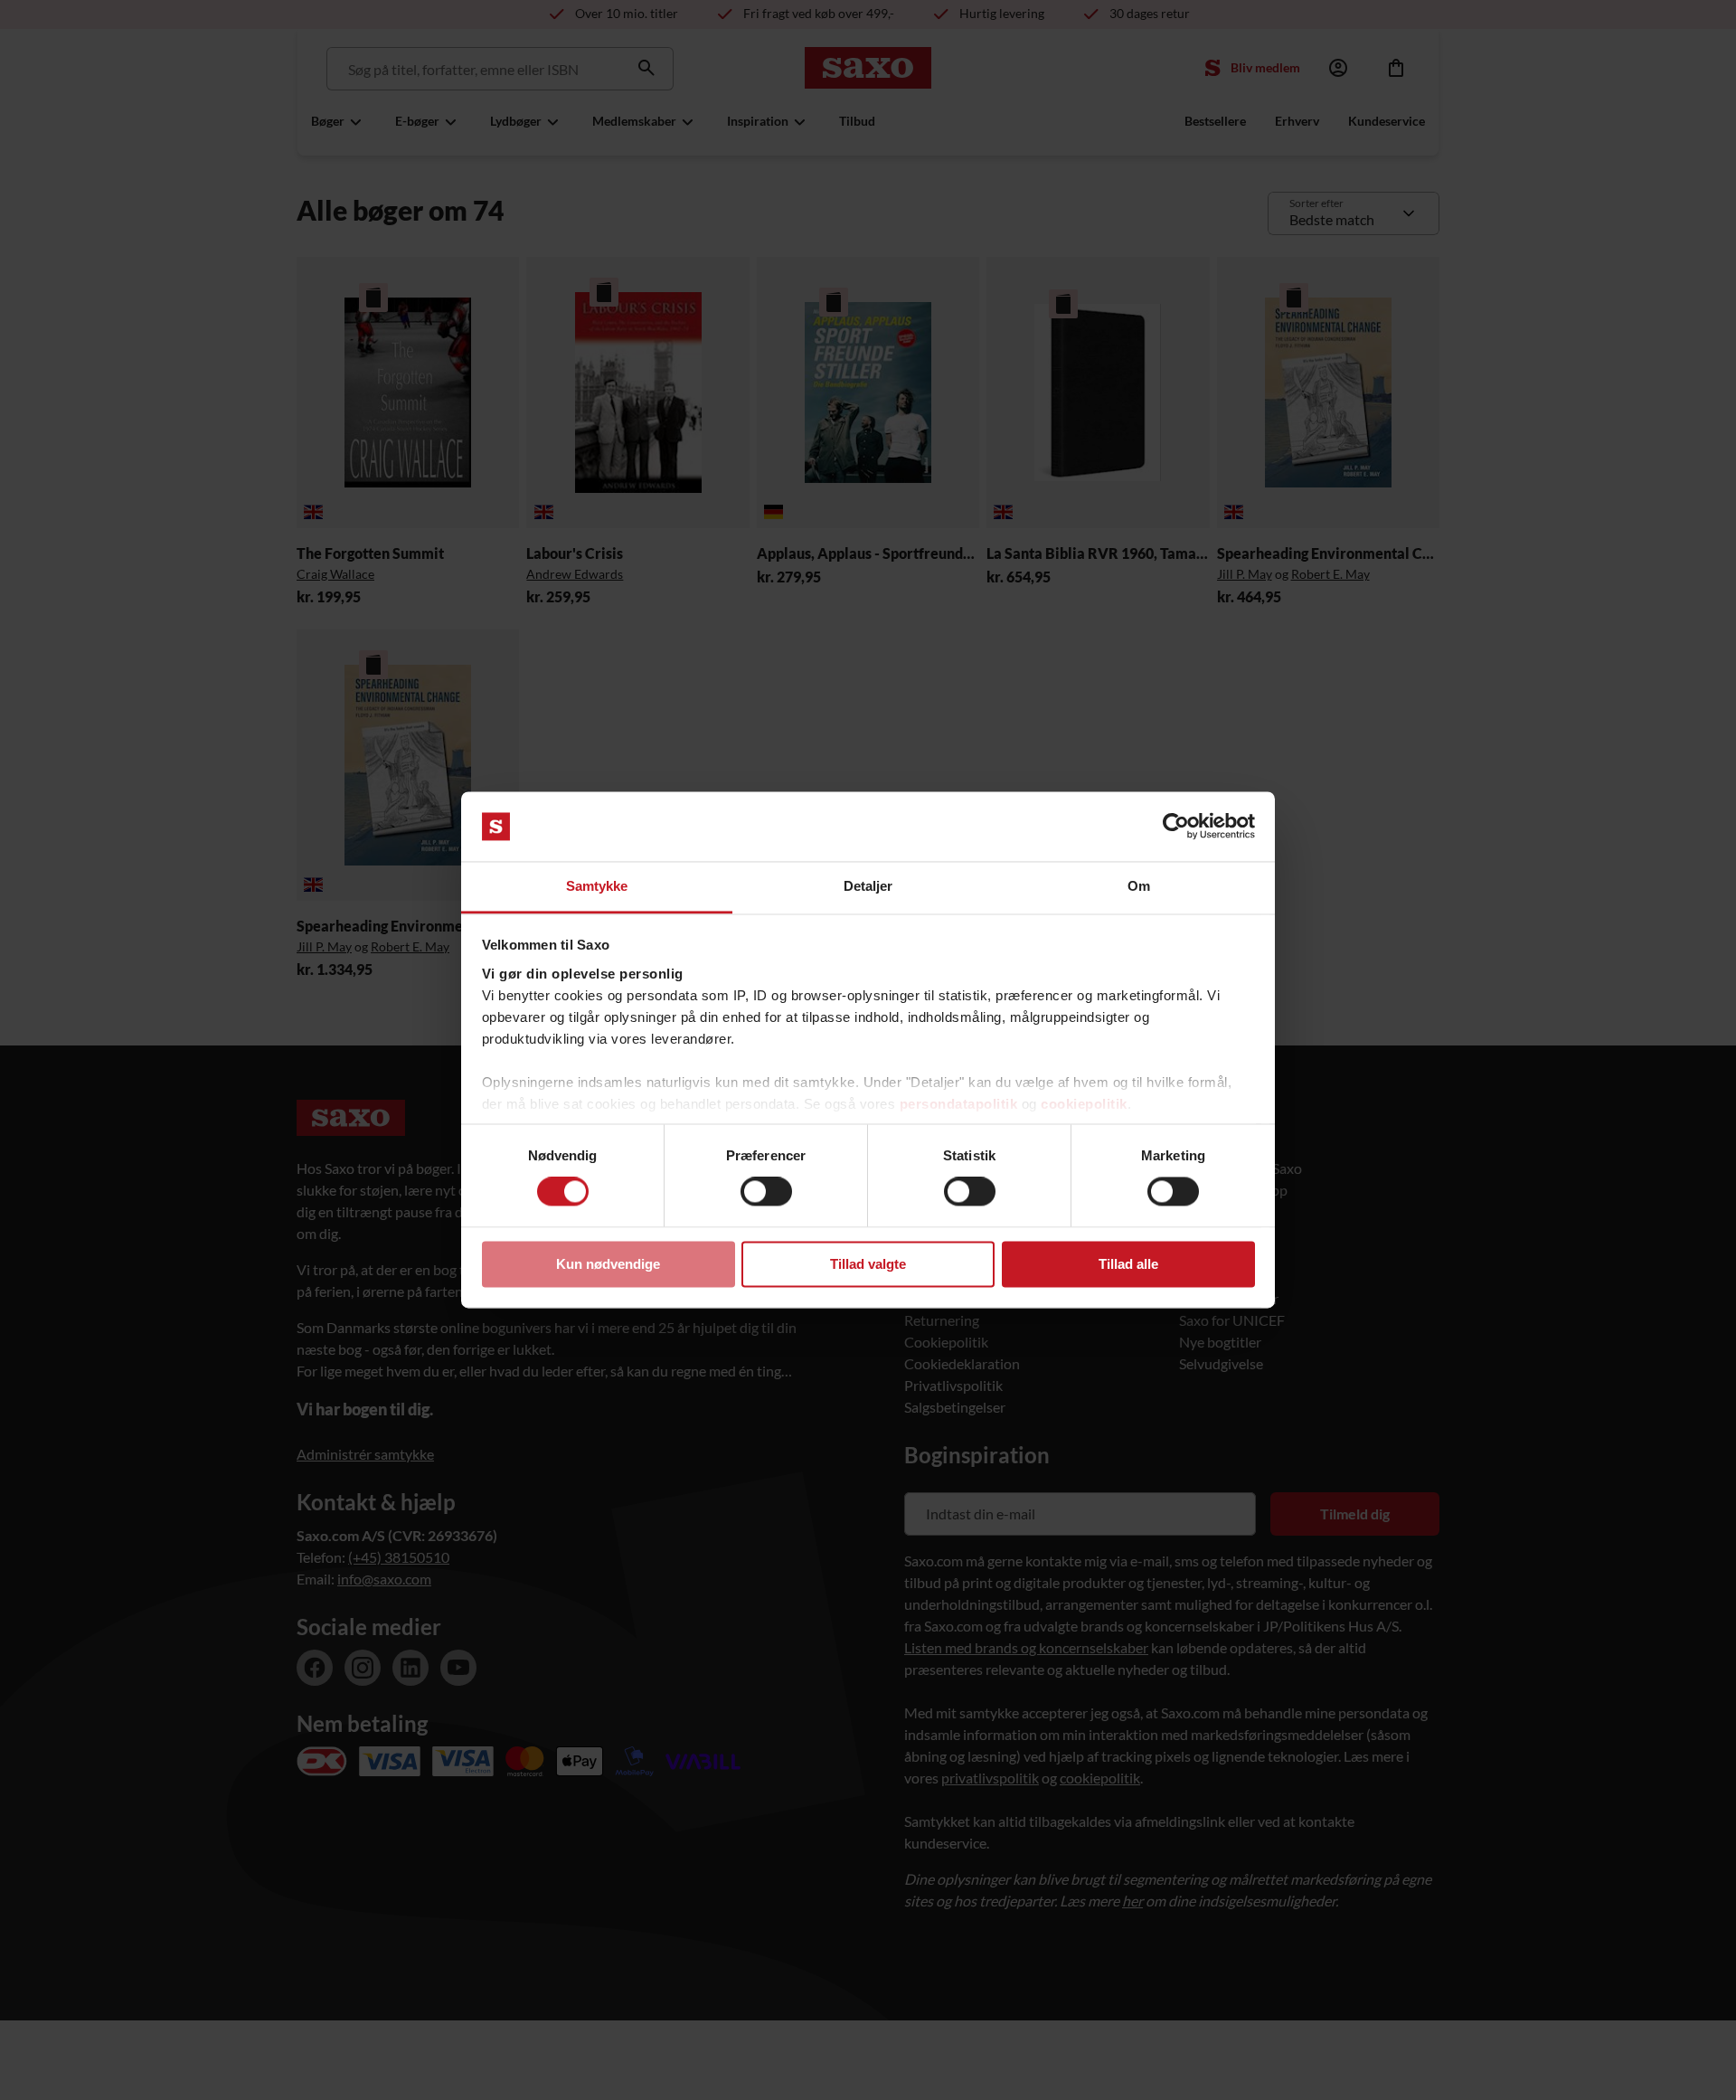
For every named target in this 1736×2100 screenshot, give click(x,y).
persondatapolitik (959, 1104)
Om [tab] (1139, 886)
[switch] (766, 1192)
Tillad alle (1128, 1264)
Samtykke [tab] (597, 886)
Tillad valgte (868, 1264)
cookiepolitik (1084, 1104)
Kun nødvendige (608, 1264)
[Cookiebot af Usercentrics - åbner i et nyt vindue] (1176, 827)
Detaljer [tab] (868, 886)
